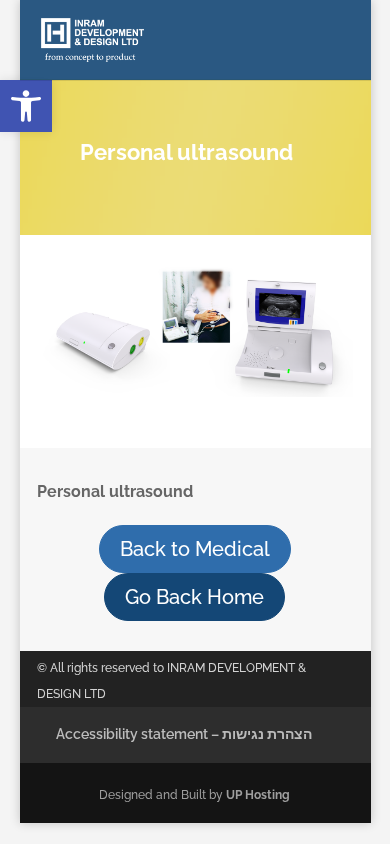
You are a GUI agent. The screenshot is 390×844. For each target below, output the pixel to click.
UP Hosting (258, 795)
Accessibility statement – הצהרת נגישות (184, 734)
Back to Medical (195, 549)
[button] (26, 106)
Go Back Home (194, 597)
